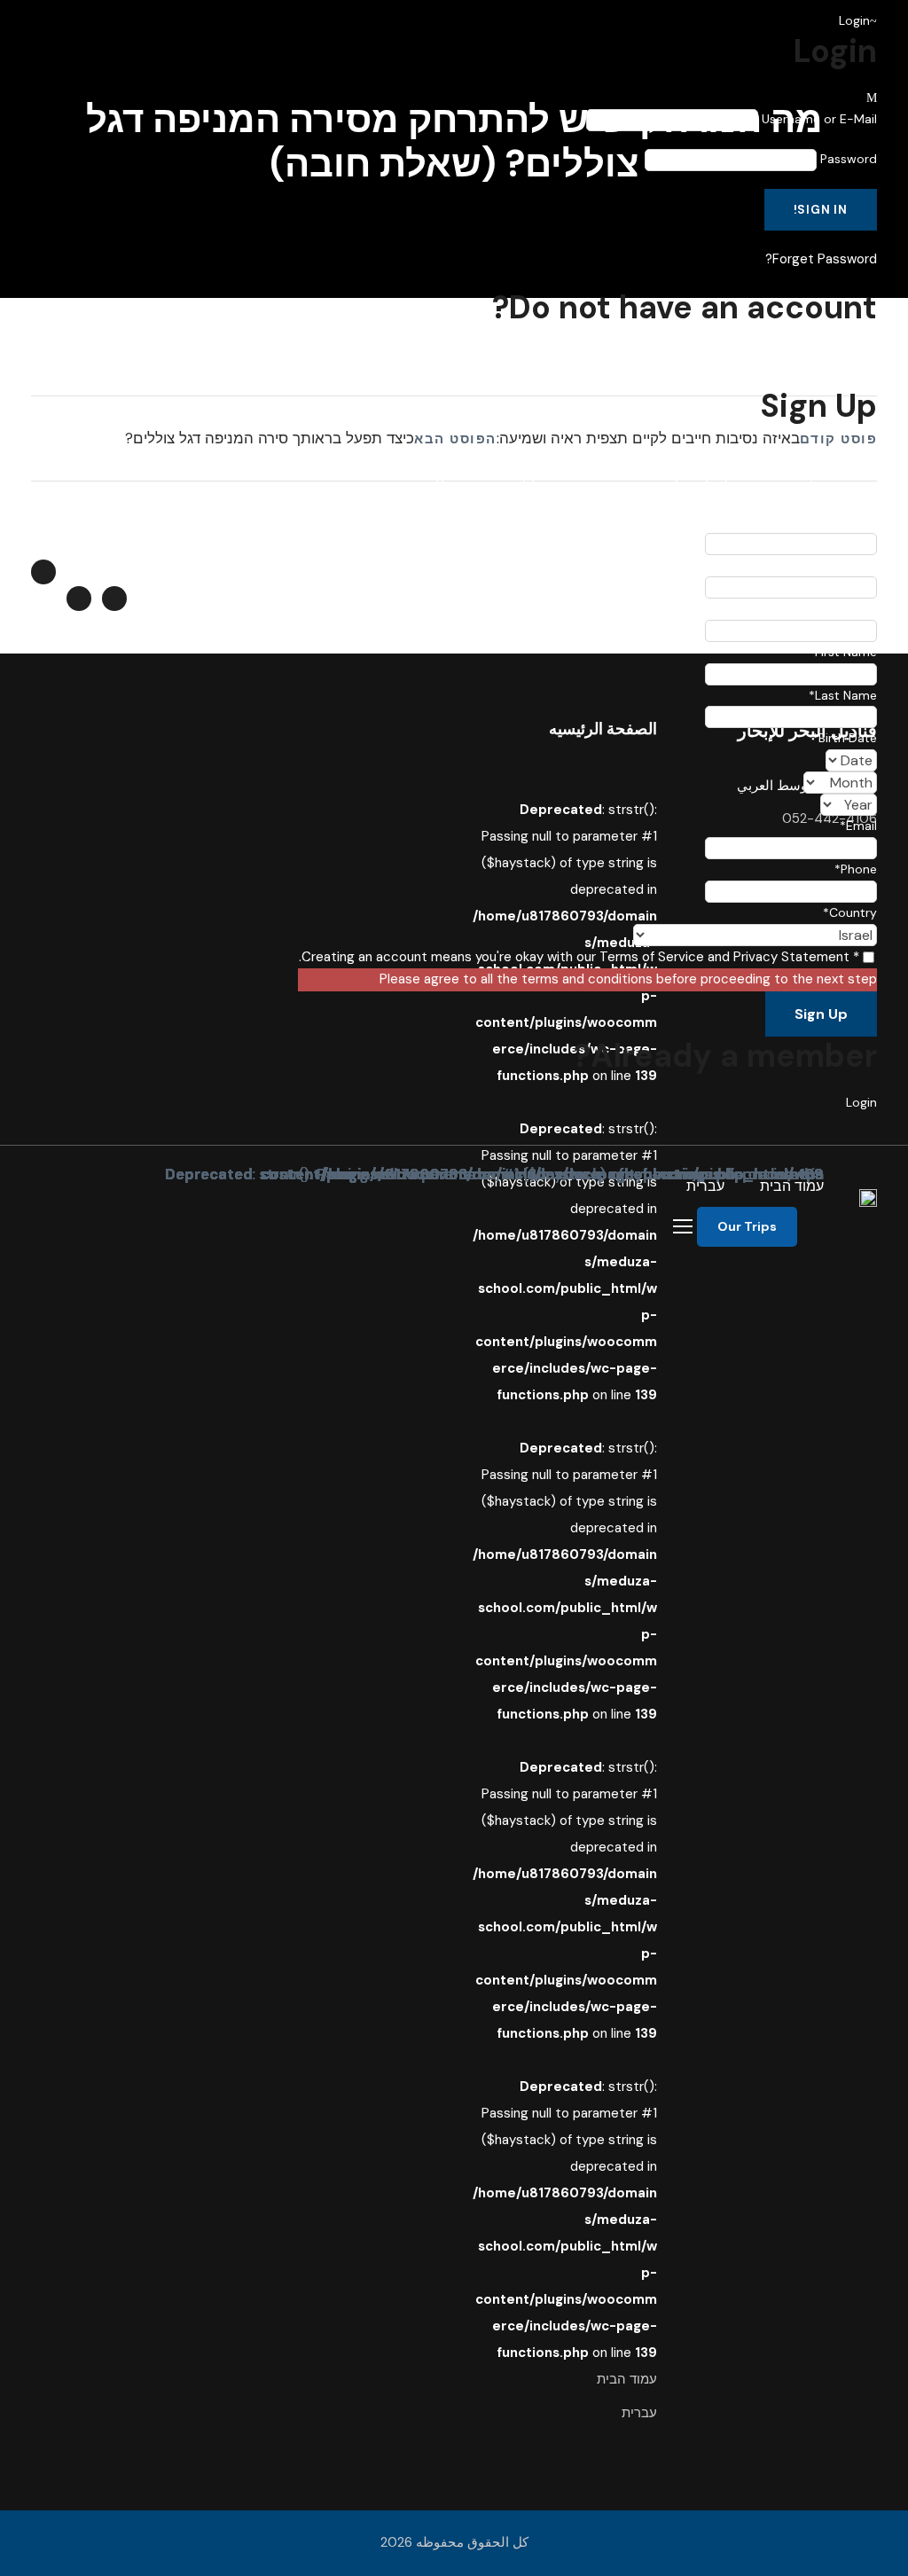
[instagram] (178, 594)
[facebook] (236, 594)
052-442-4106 (194, 538)
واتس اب (88, 538)
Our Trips (747, 1226)
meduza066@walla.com (141, 560)
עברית (705, 1186)
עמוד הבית (792, 1186)
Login (861, 1102)
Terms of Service (652, 957)
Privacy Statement (791, 957)
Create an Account (822, 354)
